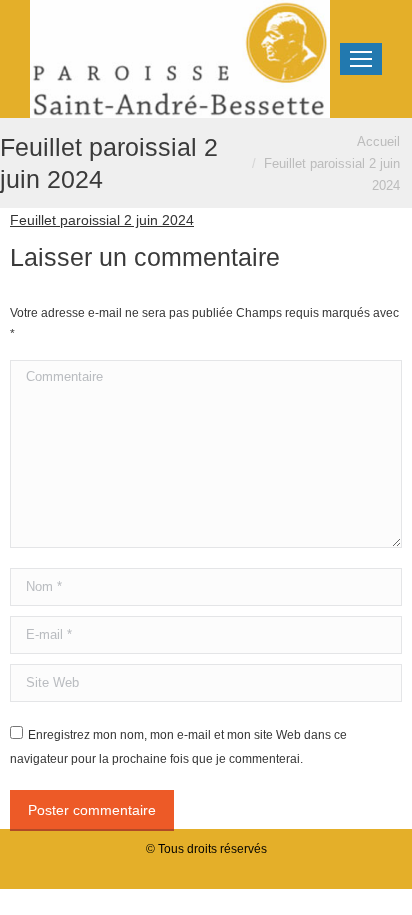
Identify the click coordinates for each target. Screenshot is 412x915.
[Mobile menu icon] (361, 59)
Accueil (378, 141)
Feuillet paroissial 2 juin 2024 (102, 220)
